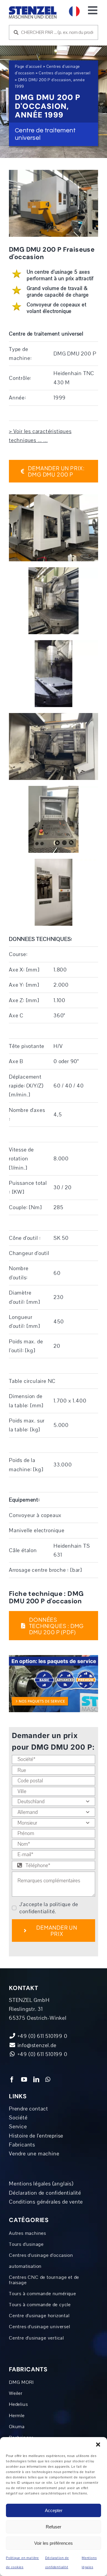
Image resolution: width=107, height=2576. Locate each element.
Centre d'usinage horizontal (39, 2316)
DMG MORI (21, 2382)
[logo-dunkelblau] (33, 9)
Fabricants (22, 2145)
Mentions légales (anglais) (41, 2184)
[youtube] (24, 2080)
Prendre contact (29, 2109)
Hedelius (18, 2404)
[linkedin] (36, 2080)
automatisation (25, 2266)
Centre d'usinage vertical (36, 2338)
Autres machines (27, 2233)
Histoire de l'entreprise (36, 2136)
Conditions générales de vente (46, 2202)
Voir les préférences (53, 2543)
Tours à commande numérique (43, 2294)
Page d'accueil (28, 67)
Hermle (17, 2416)
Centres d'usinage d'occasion (41, 2255)
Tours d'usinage (26, 2244)
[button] (98, 2445)
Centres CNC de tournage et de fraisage (44, 2280)
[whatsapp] (48, 2080)
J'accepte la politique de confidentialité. (49, 1908)
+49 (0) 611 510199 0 (42, 2054)
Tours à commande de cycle (40, 2305)
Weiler (16, 2393)
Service (18, 2127)
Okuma (17, 2427)
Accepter (54, 2510)
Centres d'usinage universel (65, 73)
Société (18, 2118)
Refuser (53, 2527)
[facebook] (12, 2080)
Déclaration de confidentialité (45, 2193)
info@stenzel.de (36, 2045)
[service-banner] (53, 1658)
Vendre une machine (34, 2154)
